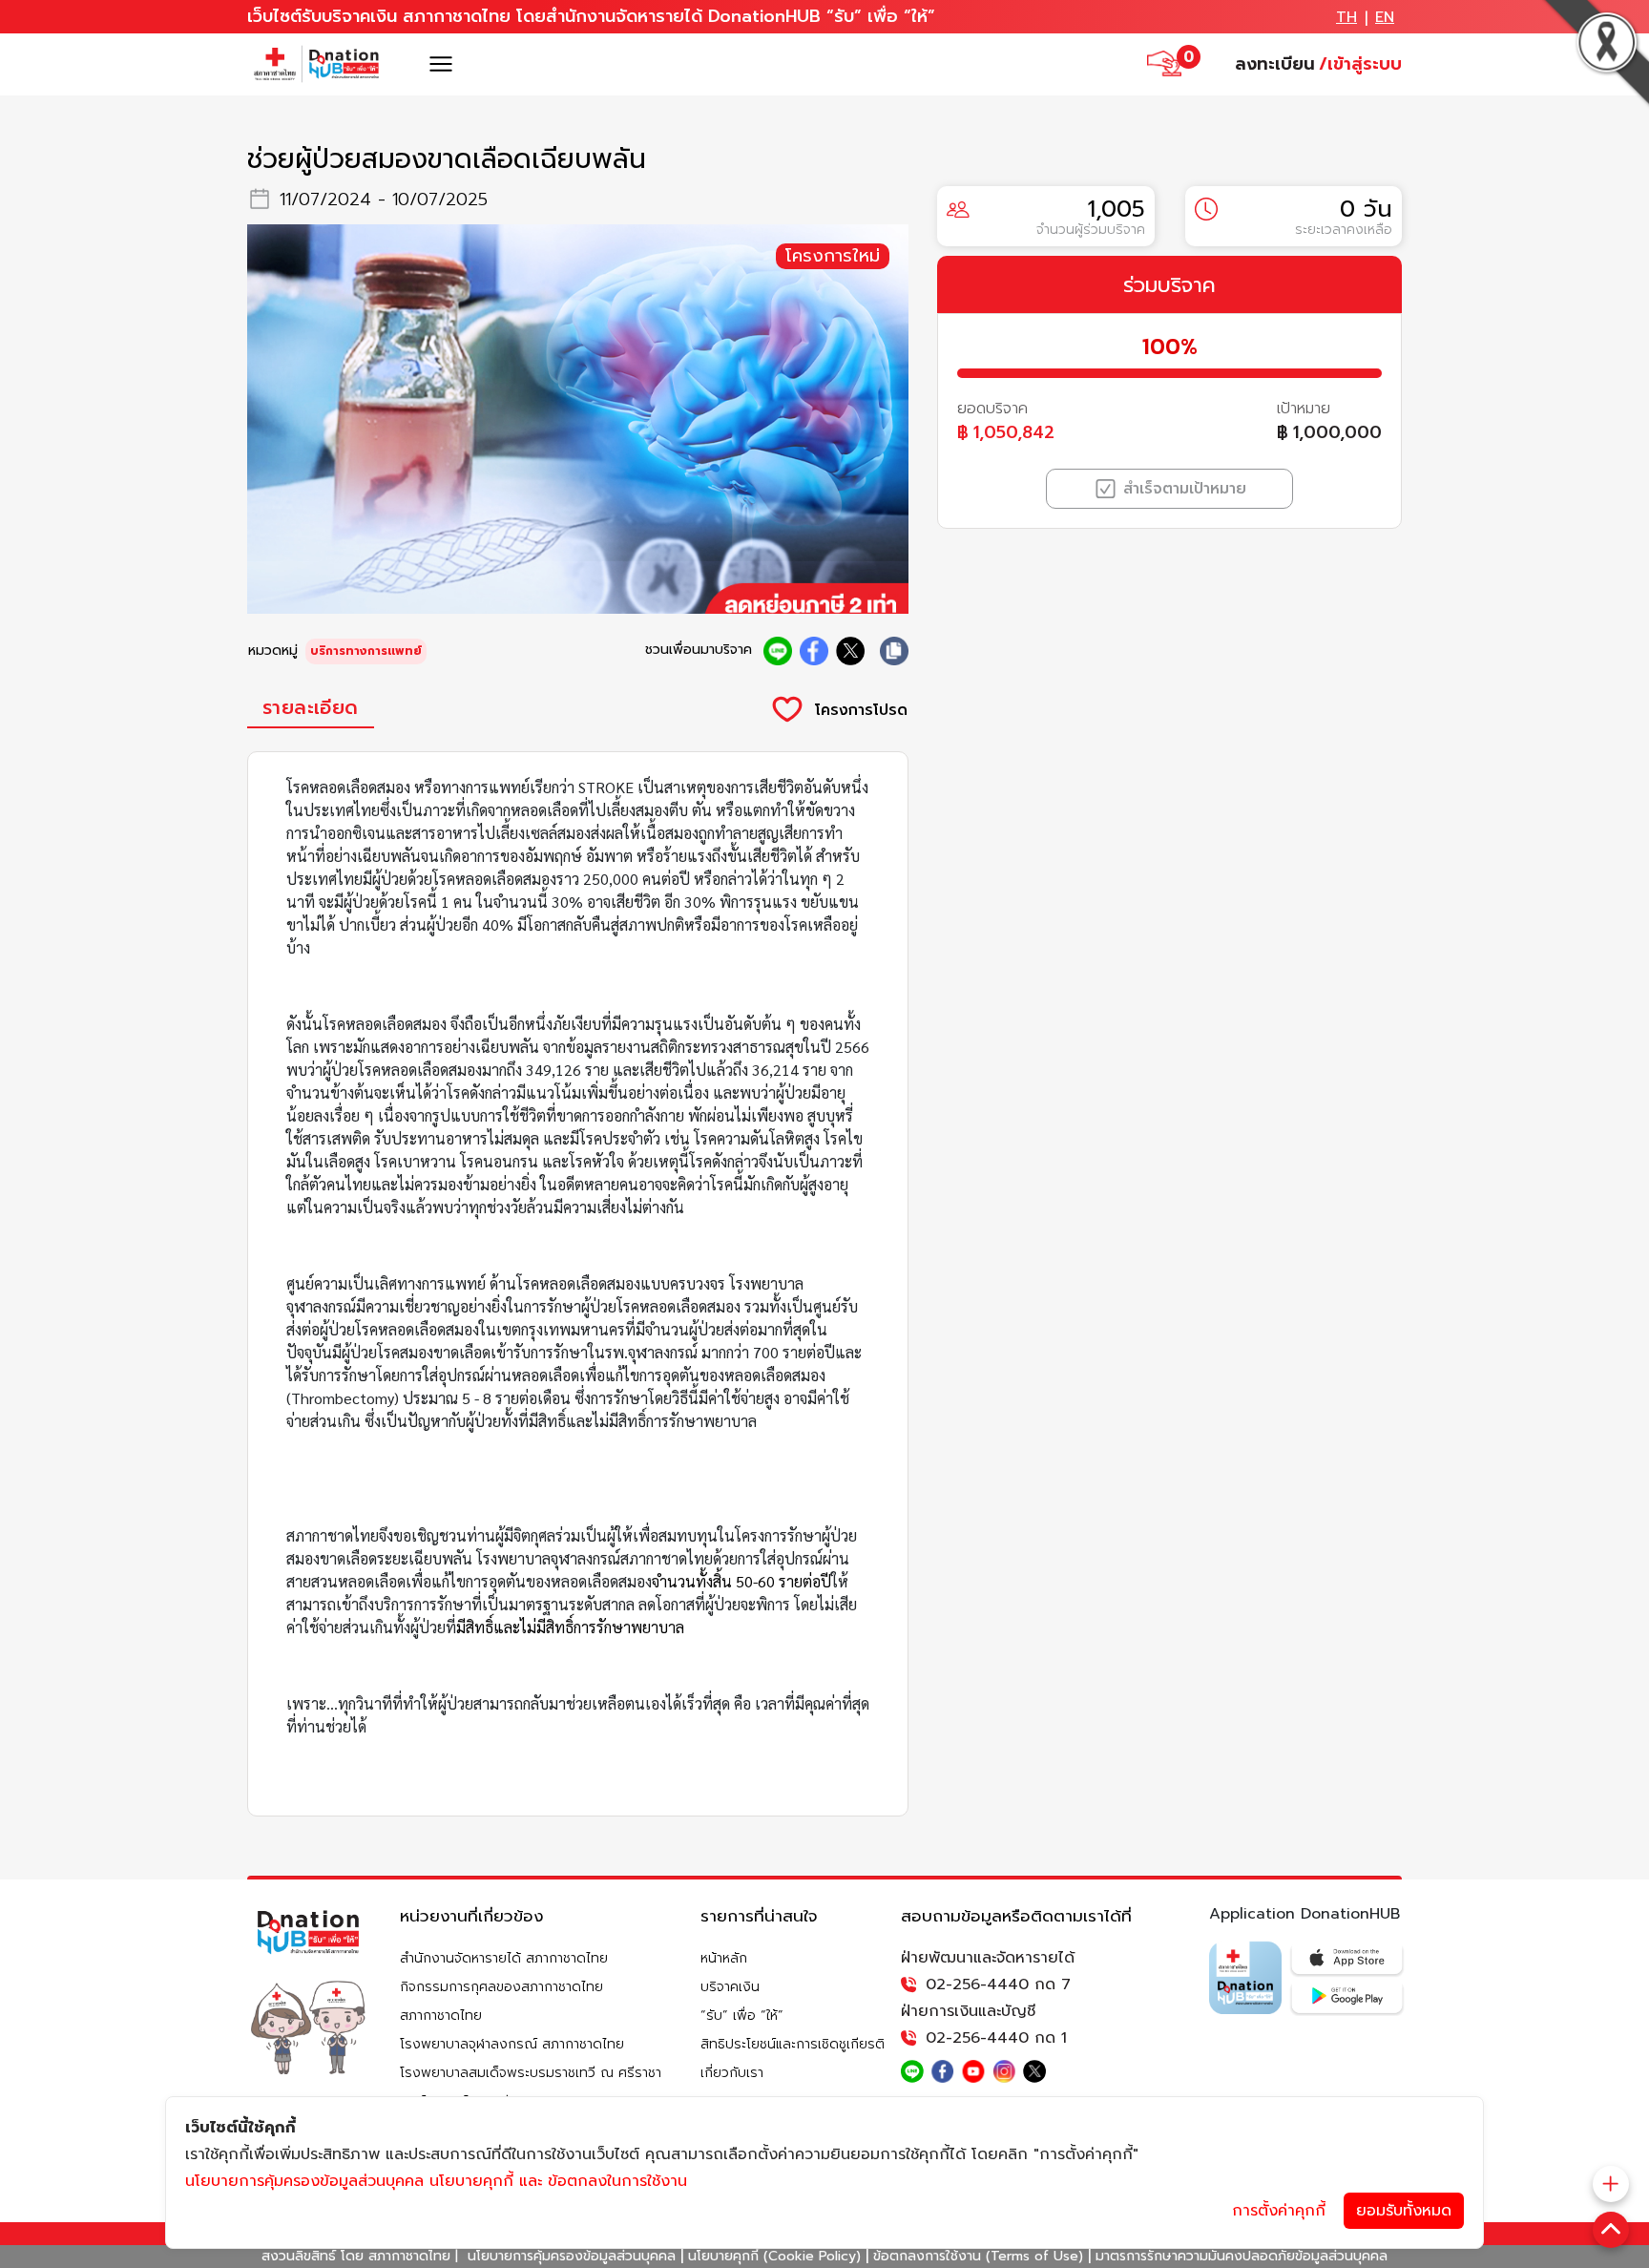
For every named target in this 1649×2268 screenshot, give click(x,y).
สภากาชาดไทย (441, 2016)
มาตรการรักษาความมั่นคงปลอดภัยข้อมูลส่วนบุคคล (1242, 2256)
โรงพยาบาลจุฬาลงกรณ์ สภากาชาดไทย (512, 2044)
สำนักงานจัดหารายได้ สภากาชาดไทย (504, 1958)
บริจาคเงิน (730, 1987)
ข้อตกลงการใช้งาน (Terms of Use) (978, 2256)
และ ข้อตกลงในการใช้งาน (603, 2181)
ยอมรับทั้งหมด (1404, 2211)
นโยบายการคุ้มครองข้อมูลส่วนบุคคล (572, 2256)
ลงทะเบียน (1275, 64)
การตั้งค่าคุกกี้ (1279, 2211)
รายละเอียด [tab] (311, 707)
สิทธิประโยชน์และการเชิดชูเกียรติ (793, 2044)
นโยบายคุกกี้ (471, 2181)
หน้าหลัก (724, 1958)
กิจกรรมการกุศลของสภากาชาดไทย (501, 1987)
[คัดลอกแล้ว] (894, 651)
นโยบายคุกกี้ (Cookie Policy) (774, 2256)
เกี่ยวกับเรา (732, 2073)
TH (1346, 17)
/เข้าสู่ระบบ (1360, 64)
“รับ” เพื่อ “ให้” (742, 2016)
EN (1385, 17)
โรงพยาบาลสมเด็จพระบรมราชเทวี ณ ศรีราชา (531, 2073)
